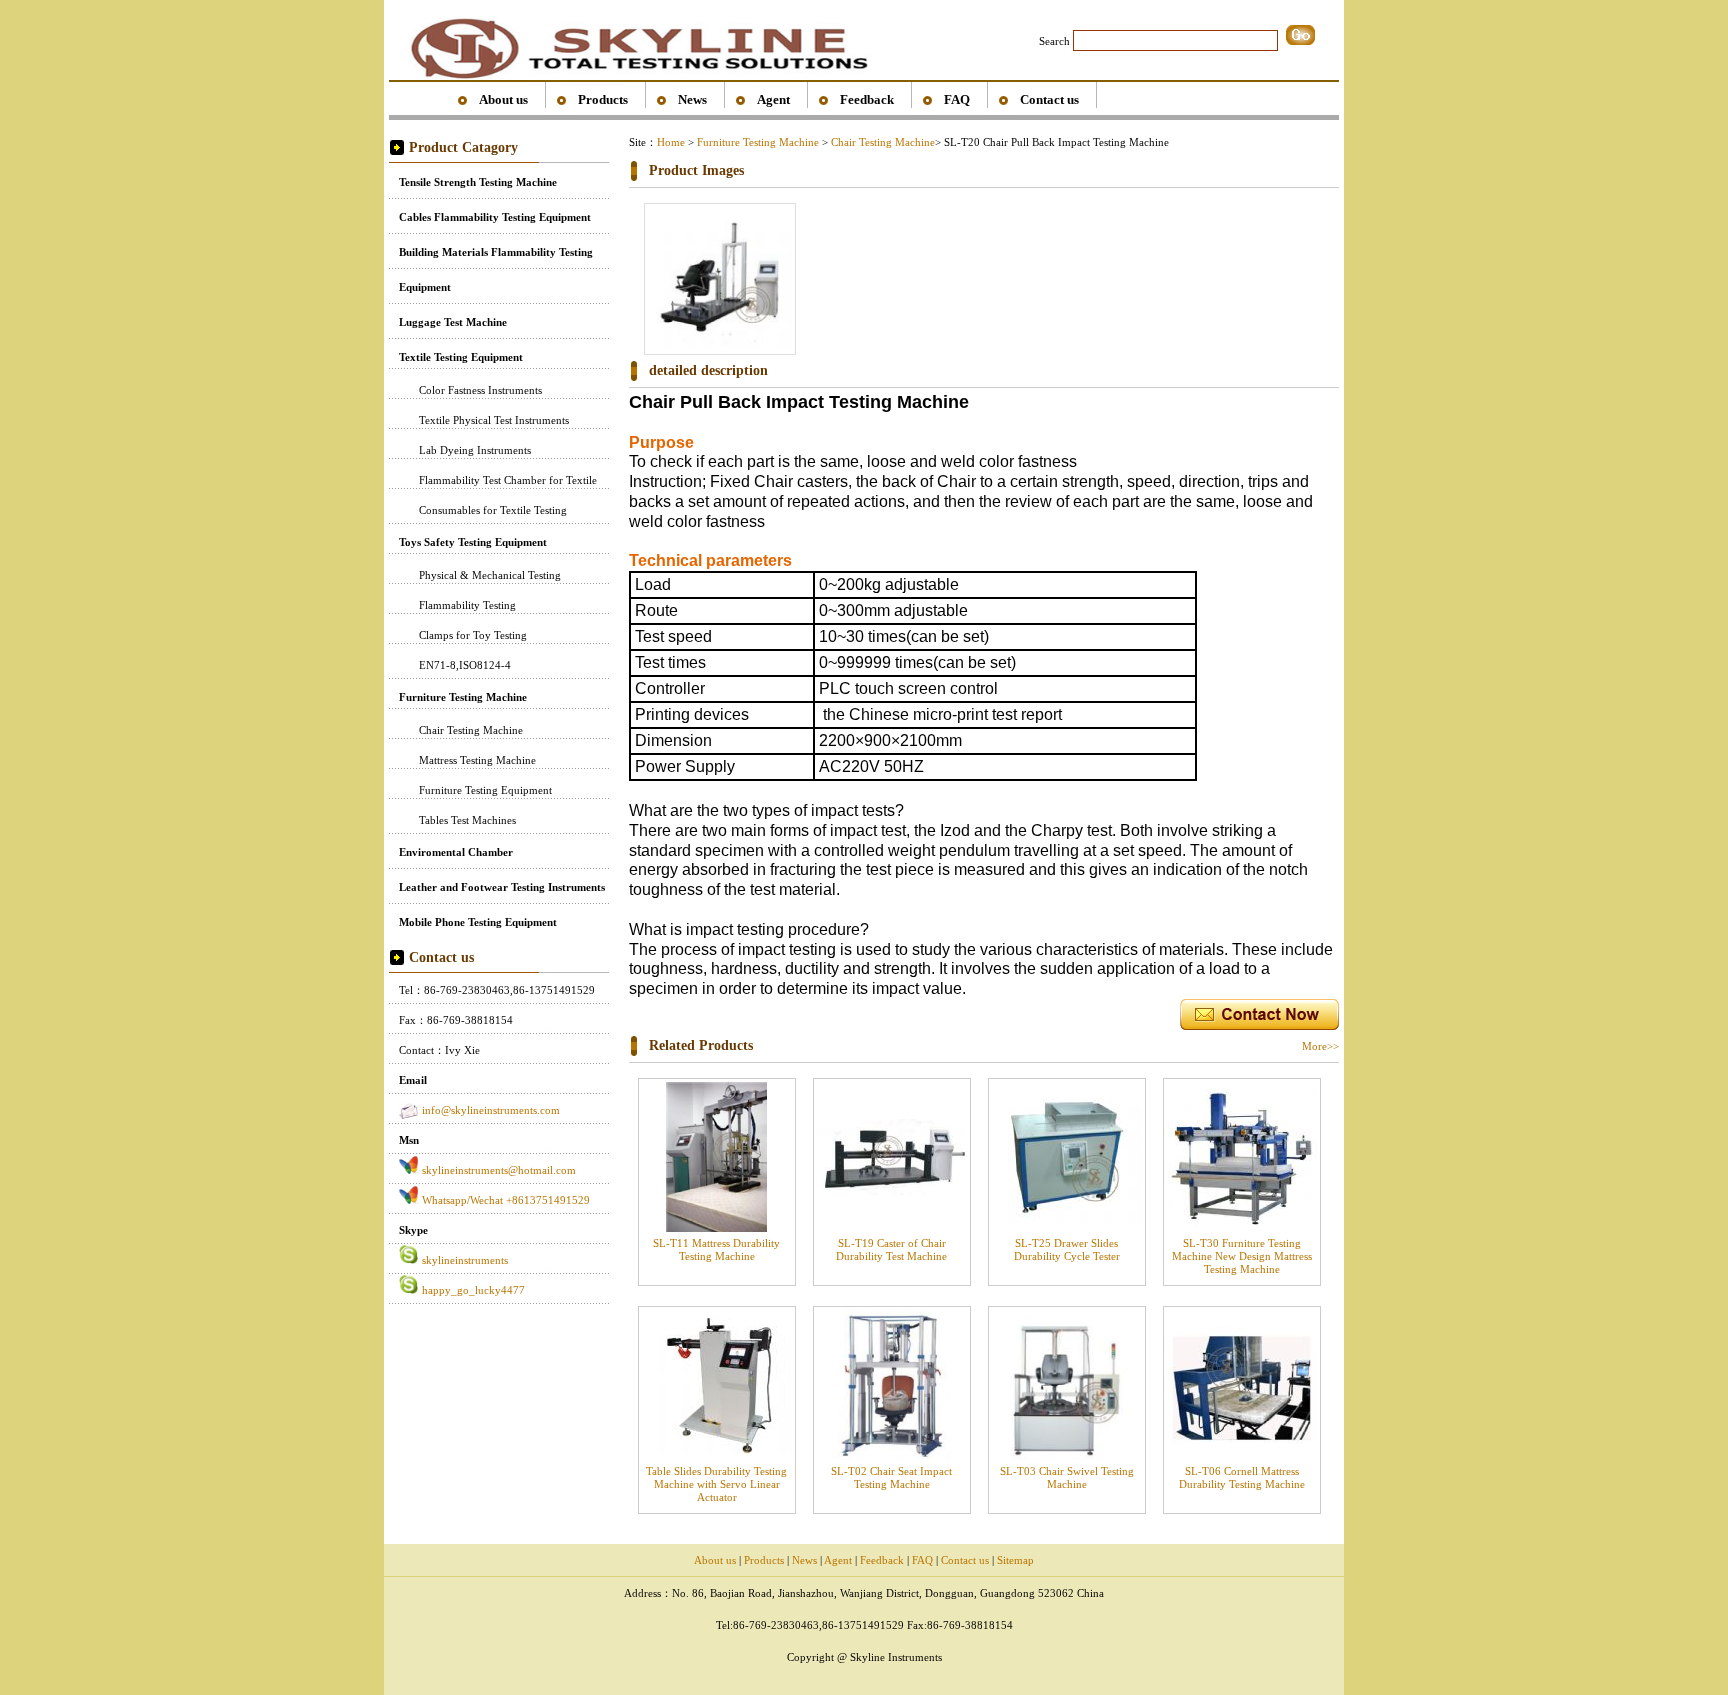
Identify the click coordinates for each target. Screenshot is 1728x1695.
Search (1054, 41)
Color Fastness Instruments (480, 390)
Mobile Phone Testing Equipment (478, 922)
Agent (773, 99)
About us (503, 99)
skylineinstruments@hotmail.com (499, 1170)
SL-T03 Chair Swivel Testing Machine (1067, 1477)
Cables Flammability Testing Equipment (495, 217)
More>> (1320, 1046)
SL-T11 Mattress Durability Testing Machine (716, 1249)
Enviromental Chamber (456, 852)
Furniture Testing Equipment (485, 790)
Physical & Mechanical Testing (490, 575)
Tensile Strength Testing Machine (478, 182)
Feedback (867, 99)
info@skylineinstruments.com (491, 1110)
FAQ (957, 99)
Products (603, 99)
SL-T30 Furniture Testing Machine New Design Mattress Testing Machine (1242, 1256)
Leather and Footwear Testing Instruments (502, 887)
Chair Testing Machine (471, 730)
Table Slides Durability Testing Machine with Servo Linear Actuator (716, 1484)
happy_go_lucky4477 (473, 1290)
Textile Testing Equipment (461, 357)
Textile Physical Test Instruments (494, 420)
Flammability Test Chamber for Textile (508, 480)
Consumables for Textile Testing (493, 510)
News (692, 99)
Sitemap (1015, 1560)
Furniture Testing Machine (463, 697)
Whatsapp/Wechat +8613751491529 (506, 1200)
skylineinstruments (465, 1260)
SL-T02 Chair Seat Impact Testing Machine (891, 1477)
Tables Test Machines (467, 820)
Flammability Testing (467, 605)
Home (671, 142)
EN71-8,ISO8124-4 (465, 665)
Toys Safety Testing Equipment (473, 542)
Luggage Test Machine (453, 322)
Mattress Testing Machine (477, 760)
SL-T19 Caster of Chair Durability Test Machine (891, 1249)
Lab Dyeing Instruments (475, 450)
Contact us (1049, 99)
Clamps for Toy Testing (473, 635)
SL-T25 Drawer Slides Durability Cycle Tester (1067, 1249)
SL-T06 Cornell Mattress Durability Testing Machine (1242, 1477)
